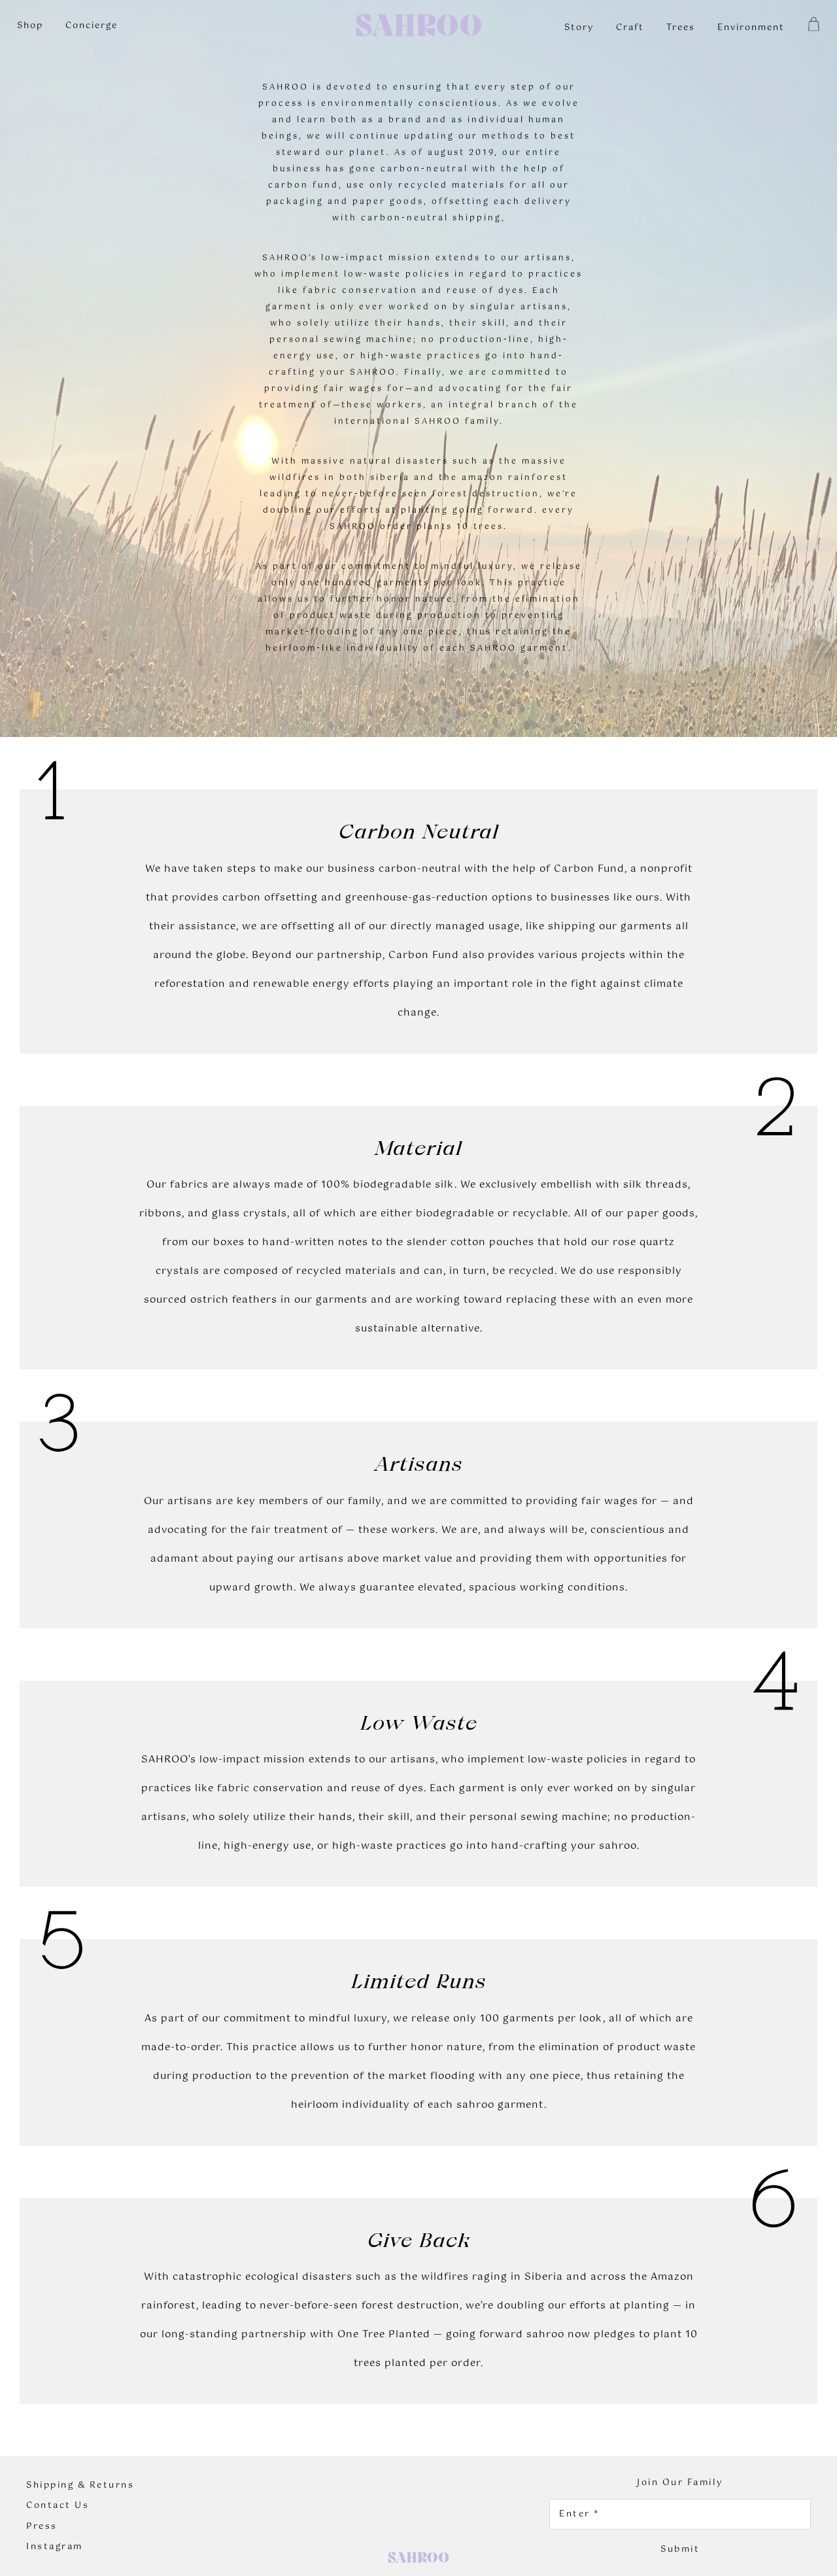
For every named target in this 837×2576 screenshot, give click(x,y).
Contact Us (58, 2506)
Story (579, 28)
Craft (630, 28)
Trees (681, 28)
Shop (30, 26)
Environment (751, 28)
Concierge (92, 26)
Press (42, 2527)
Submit (680, 2550)
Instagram (55, 2547)
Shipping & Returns (80, 2486)
